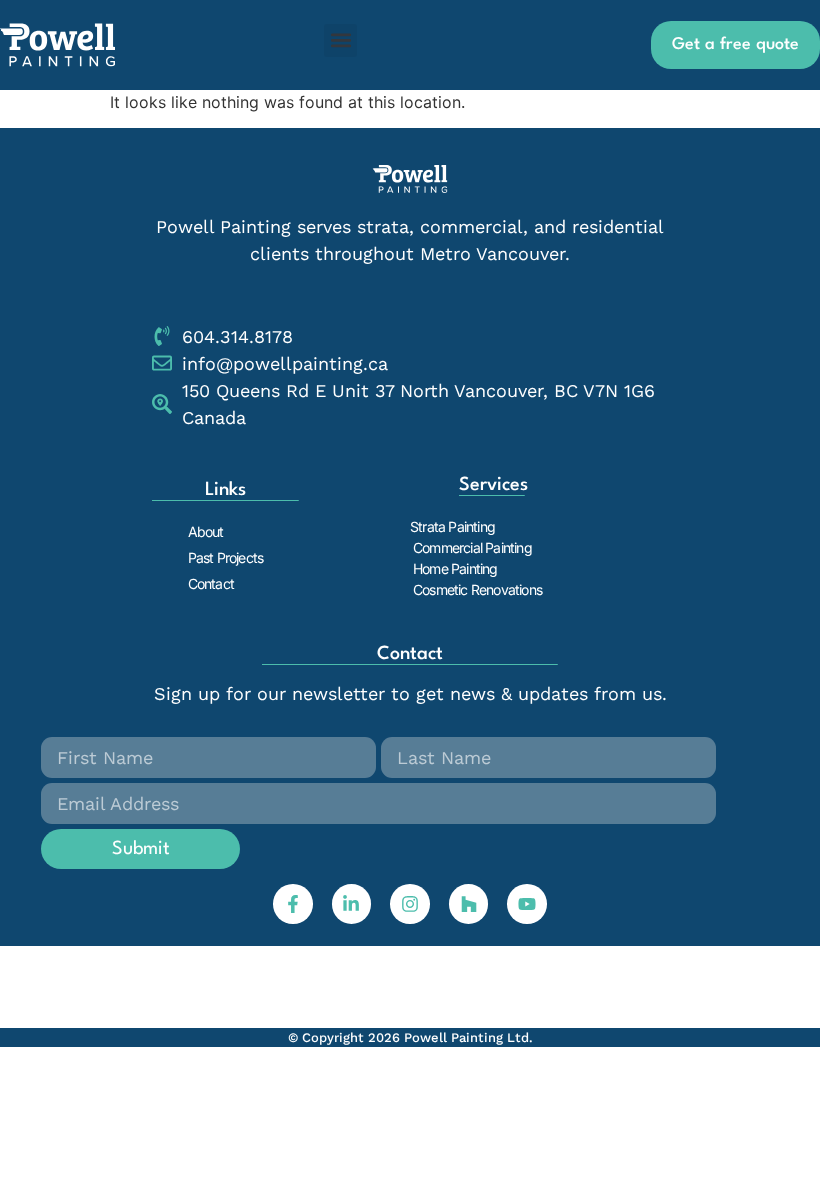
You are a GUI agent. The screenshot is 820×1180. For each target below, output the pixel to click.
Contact (211, 583)
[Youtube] (527, 904)
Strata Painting (452, 526)
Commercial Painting (472, 547)
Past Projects (226, 557)
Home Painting (455, 568)
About (206, 531)
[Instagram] (410, 904)
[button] (340, 40)
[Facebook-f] (293, 904)
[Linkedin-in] (352, 904)
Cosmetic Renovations (477, 589)
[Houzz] (469, 904)
